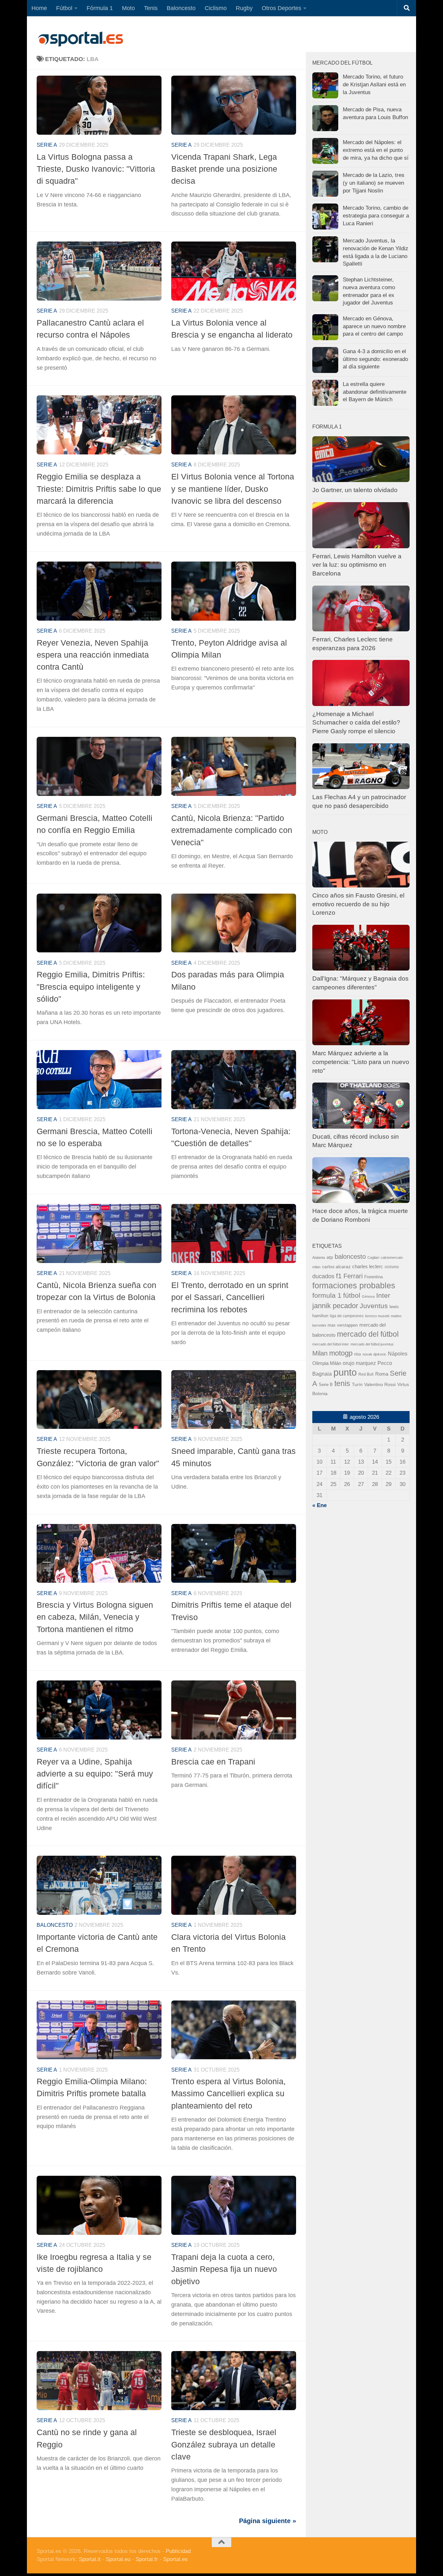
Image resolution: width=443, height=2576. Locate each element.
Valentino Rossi (380, 1385)
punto (345, 1372)
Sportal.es (175, 2559)
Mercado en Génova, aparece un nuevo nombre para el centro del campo (374, 326)
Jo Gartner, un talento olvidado (355, 490)
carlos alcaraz (336, 1267)
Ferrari (353, 1276)
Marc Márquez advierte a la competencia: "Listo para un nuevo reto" (361, 1062)
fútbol (352, 1295)
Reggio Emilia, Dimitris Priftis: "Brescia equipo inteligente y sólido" (91, 987)
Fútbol (64, 8)
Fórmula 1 (100, 8)
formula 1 (327, 1295)
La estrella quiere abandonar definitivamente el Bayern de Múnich (375, 392)
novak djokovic (374, 1354)
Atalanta (319, 1257)
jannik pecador (335, 1306)
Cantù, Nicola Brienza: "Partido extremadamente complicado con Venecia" (232, 830)
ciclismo (392, 1267)
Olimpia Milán (327, 1363)
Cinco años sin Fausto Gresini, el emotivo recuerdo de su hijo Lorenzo (358, 904)
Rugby (244, 8)
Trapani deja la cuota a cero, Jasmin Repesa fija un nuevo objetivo (224, 2269)
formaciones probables (354, 1285)
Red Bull (366, 1374)
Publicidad (178, 2551)
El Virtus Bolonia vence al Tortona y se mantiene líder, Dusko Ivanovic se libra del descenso (233, 489)
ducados (323, 1276)
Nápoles (398, 1354)
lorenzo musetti (377, 1316)
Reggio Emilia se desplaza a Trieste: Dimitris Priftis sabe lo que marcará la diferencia (99, 489)
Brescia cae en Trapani (213, 1762)
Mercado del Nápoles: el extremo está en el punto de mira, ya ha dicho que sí (376, 150)
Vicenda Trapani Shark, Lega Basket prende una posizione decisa (224, 169)
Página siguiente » (268, 2521)
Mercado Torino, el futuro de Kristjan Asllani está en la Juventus (374, 84)
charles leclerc (368, 1266)
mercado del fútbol (368, 1334)
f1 (339, 1276)
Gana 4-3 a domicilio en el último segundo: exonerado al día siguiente (375, 359)
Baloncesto (181, 8)
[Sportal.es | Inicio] (80, 39)
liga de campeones (347, 1316)
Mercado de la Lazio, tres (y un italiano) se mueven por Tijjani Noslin (374, 183)
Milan (320, 1353)
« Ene (319, 1505)
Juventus (374, 1306)
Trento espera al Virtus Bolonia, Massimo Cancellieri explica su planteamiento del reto (228, 2093)
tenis (342, 1383)
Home (39, 8)
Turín (357, 1384)
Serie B (326, 1385)
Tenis (151, 8)
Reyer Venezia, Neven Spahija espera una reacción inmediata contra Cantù (93, 655)
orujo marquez (359, 1363)
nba (358, 1354)
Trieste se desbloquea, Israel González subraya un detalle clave (224, 2444)
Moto (128, 8)
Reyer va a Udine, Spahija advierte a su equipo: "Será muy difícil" (95, 1774)
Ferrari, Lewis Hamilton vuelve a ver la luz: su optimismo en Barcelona (357, 565)
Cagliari (373, 1257)
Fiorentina (373, 1277)
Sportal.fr (147, 2559)
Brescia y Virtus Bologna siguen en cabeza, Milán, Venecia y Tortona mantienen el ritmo (95, 1617)
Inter (383, 1295)
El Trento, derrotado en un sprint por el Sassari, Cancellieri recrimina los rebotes (230, 1297)
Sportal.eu (118, 2559)
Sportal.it (90, 2559)
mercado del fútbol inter (331, 1344)
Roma (382, 1374)
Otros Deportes (281, 8)
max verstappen (343, 1325)
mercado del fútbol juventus (372, 1344)
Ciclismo (216, 8)
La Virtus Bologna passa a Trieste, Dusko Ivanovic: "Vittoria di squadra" (96, 169)
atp (330, 1257)
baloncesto (55, 1925)
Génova (368, 1296)
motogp (341, 1353)
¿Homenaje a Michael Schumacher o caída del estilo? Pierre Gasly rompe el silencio (356, 723)
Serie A (47, 145)
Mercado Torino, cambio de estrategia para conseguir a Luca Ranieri (376, 216)
